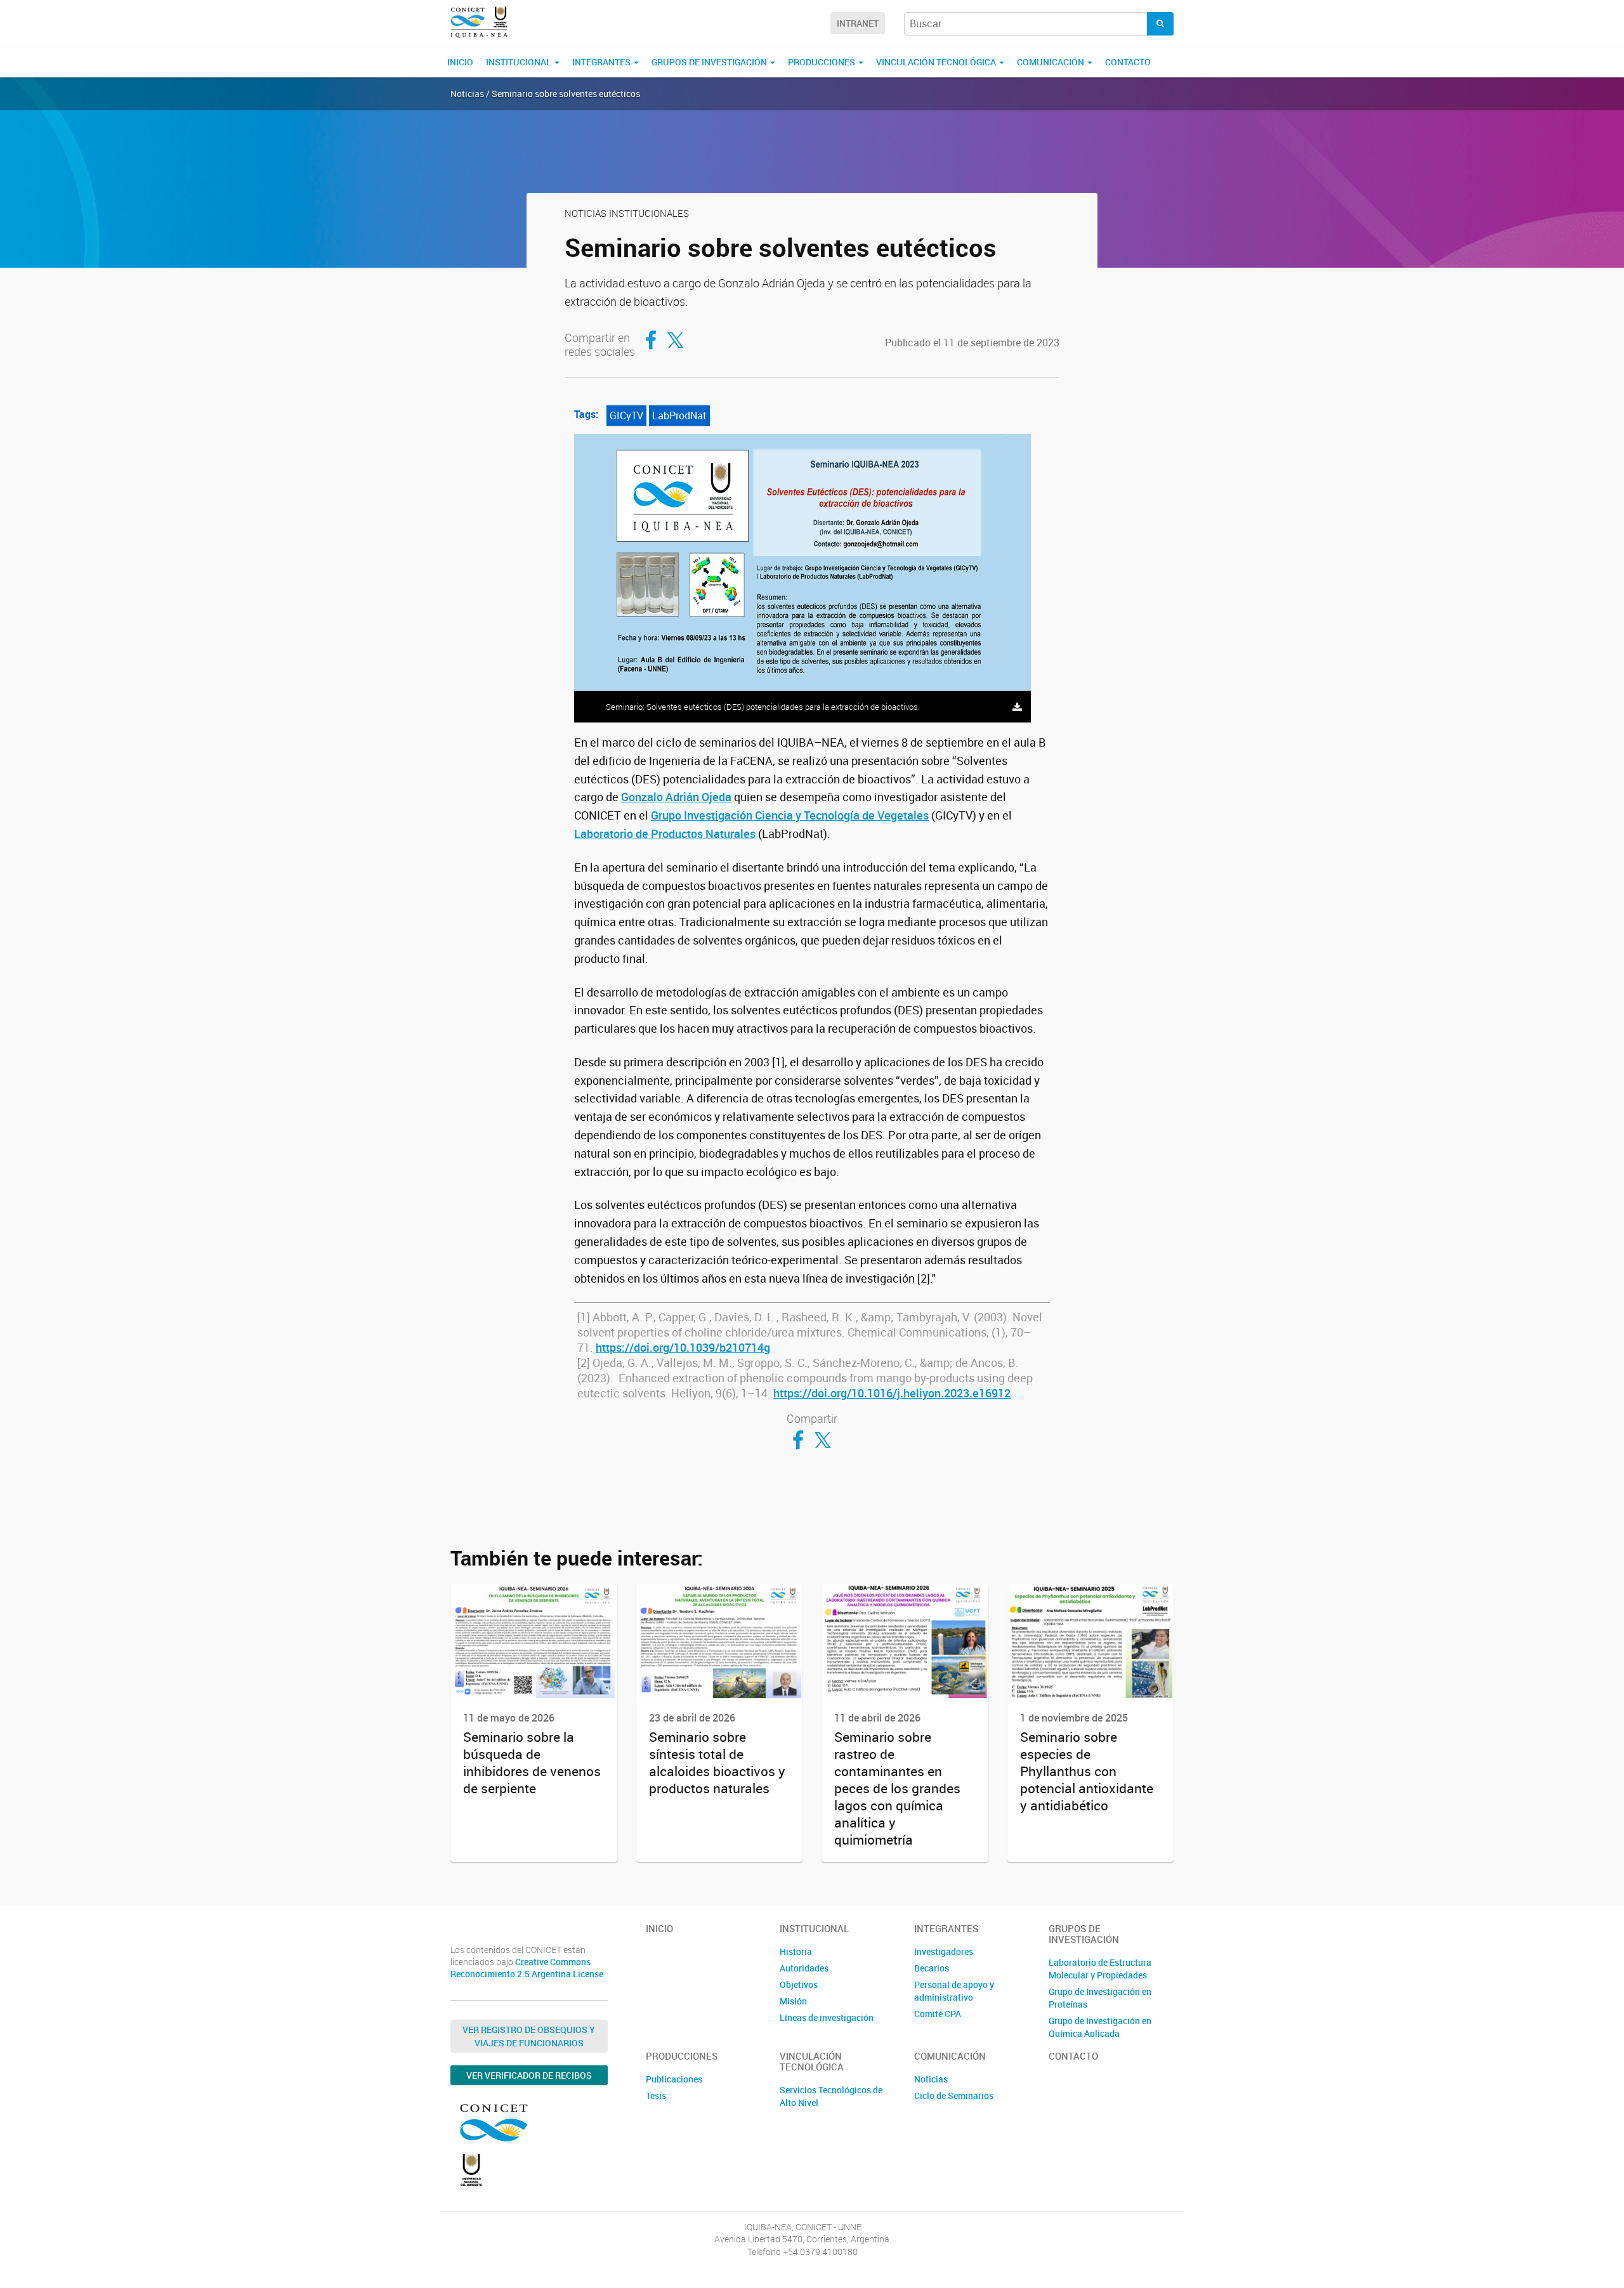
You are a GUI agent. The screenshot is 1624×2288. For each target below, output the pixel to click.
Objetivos (799, 1984)
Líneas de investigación (827, 2017)
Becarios (932, 1968)
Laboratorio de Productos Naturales (665, 833)
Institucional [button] (520, 62)
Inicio (460, 62)
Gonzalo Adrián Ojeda (676, 797)
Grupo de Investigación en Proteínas (1100, 1998)
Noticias (931, 2079)
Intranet (858, 23)
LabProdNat (679, 415)
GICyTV (626, 415)
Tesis (656, 2095)
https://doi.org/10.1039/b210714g (683, 1347)
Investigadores (944, 1951)
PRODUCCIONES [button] (822, 62)
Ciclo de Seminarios (954, 2095)
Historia (796, 1951)
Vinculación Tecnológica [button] (937, 62)
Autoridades (804, 1968)
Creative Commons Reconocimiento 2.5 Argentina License (527, 1968)
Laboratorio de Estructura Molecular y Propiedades (1100, 1969)
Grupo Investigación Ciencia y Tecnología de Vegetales (790, 815)
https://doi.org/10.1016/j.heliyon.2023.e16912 (892, 1393)
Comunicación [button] (1051, 62)
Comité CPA (938, 2014)
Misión (793, 2001)
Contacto (1128, 62)
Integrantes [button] (602, 62)
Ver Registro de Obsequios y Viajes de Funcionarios (529, 2036)
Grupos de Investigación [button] (710, 62)
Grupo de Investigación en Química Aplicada (1100, 2027)
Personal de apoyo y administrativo (954, 1991)
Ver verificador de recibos (529, 2075)
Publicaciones (674, 2079)
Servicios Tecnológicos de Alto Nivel (831, 2096)
